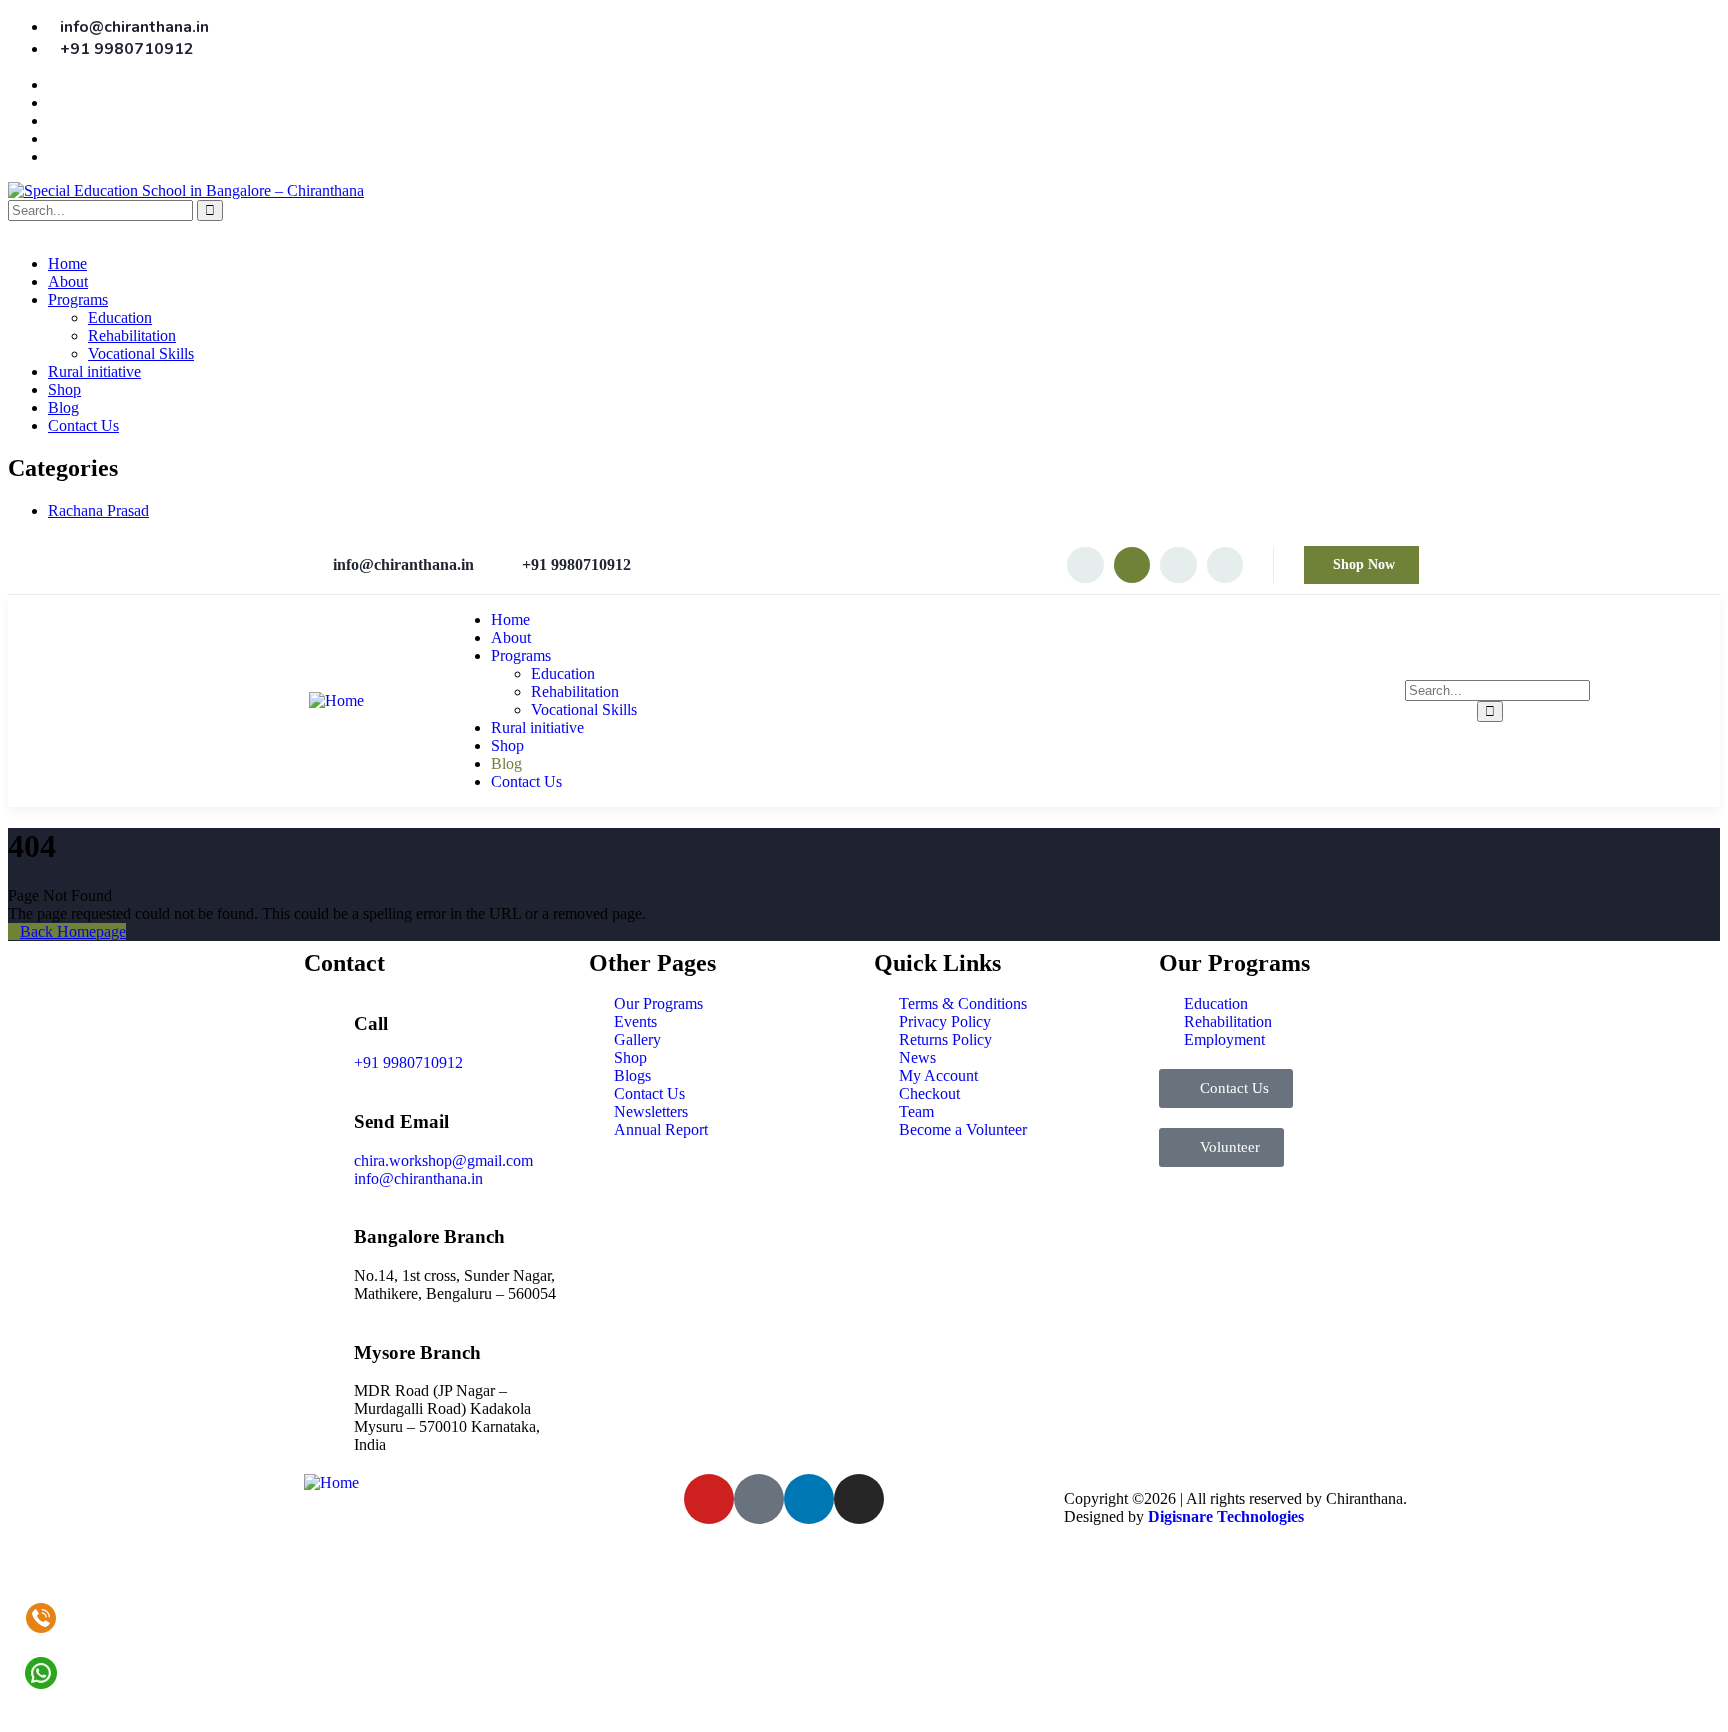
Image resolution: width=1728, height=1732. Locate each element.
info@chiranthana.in (418, 1178)
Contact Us (83, 425)
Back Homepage (73, 931)
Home (67, 263)
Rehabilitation (132, 335)
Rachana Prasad (98, 510)
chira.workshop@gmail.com (443, 1160)
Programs (78, 299)
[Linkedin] (1225, 565)
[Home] (336, 700)
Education (120, 317)
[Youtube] (1132, 565)
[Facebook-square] (759, 1499)
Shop (64, 389)
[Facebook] (1178, 565)
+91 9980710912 (408, 1062)
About (68, 281)
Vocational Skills (141, 353)
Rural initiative (94, 371)
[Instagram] (1085, 565)
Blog (63, 407)
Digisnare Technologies (1226, 1516)
